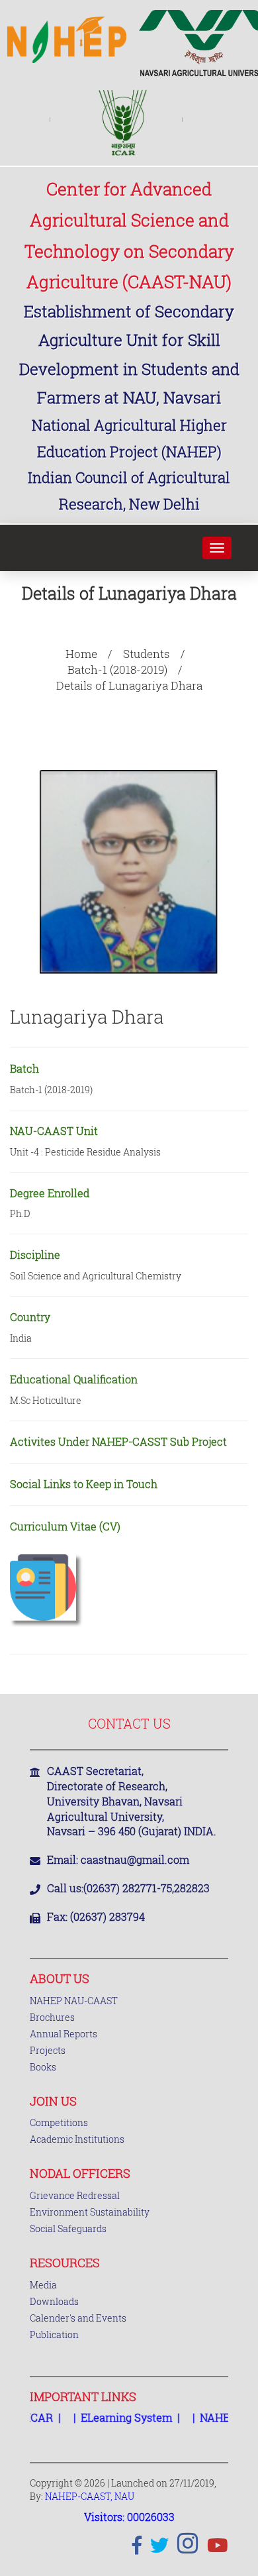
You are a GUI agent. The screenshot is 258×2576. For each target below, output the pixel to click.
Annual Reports (64, 2034)
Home (81, 654)
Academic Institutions (77, 2139)
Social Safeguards (68, 2228)
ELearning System (114, 2417)
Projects (48, 2050)
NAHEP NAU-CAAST (74, 2001)
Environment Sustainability (90, 2212)
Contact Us (129, 1723)
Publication (54, 2334)
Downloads (54, 2301)
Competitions (59, 2122)
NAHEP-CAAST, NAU (90, 2496)
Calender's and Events (78, 2318)
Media (43, 2285)
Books (43, 2067)
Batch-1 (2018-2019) (117, 670)
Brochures (52, 2017)
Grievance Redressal (75, 2195)
